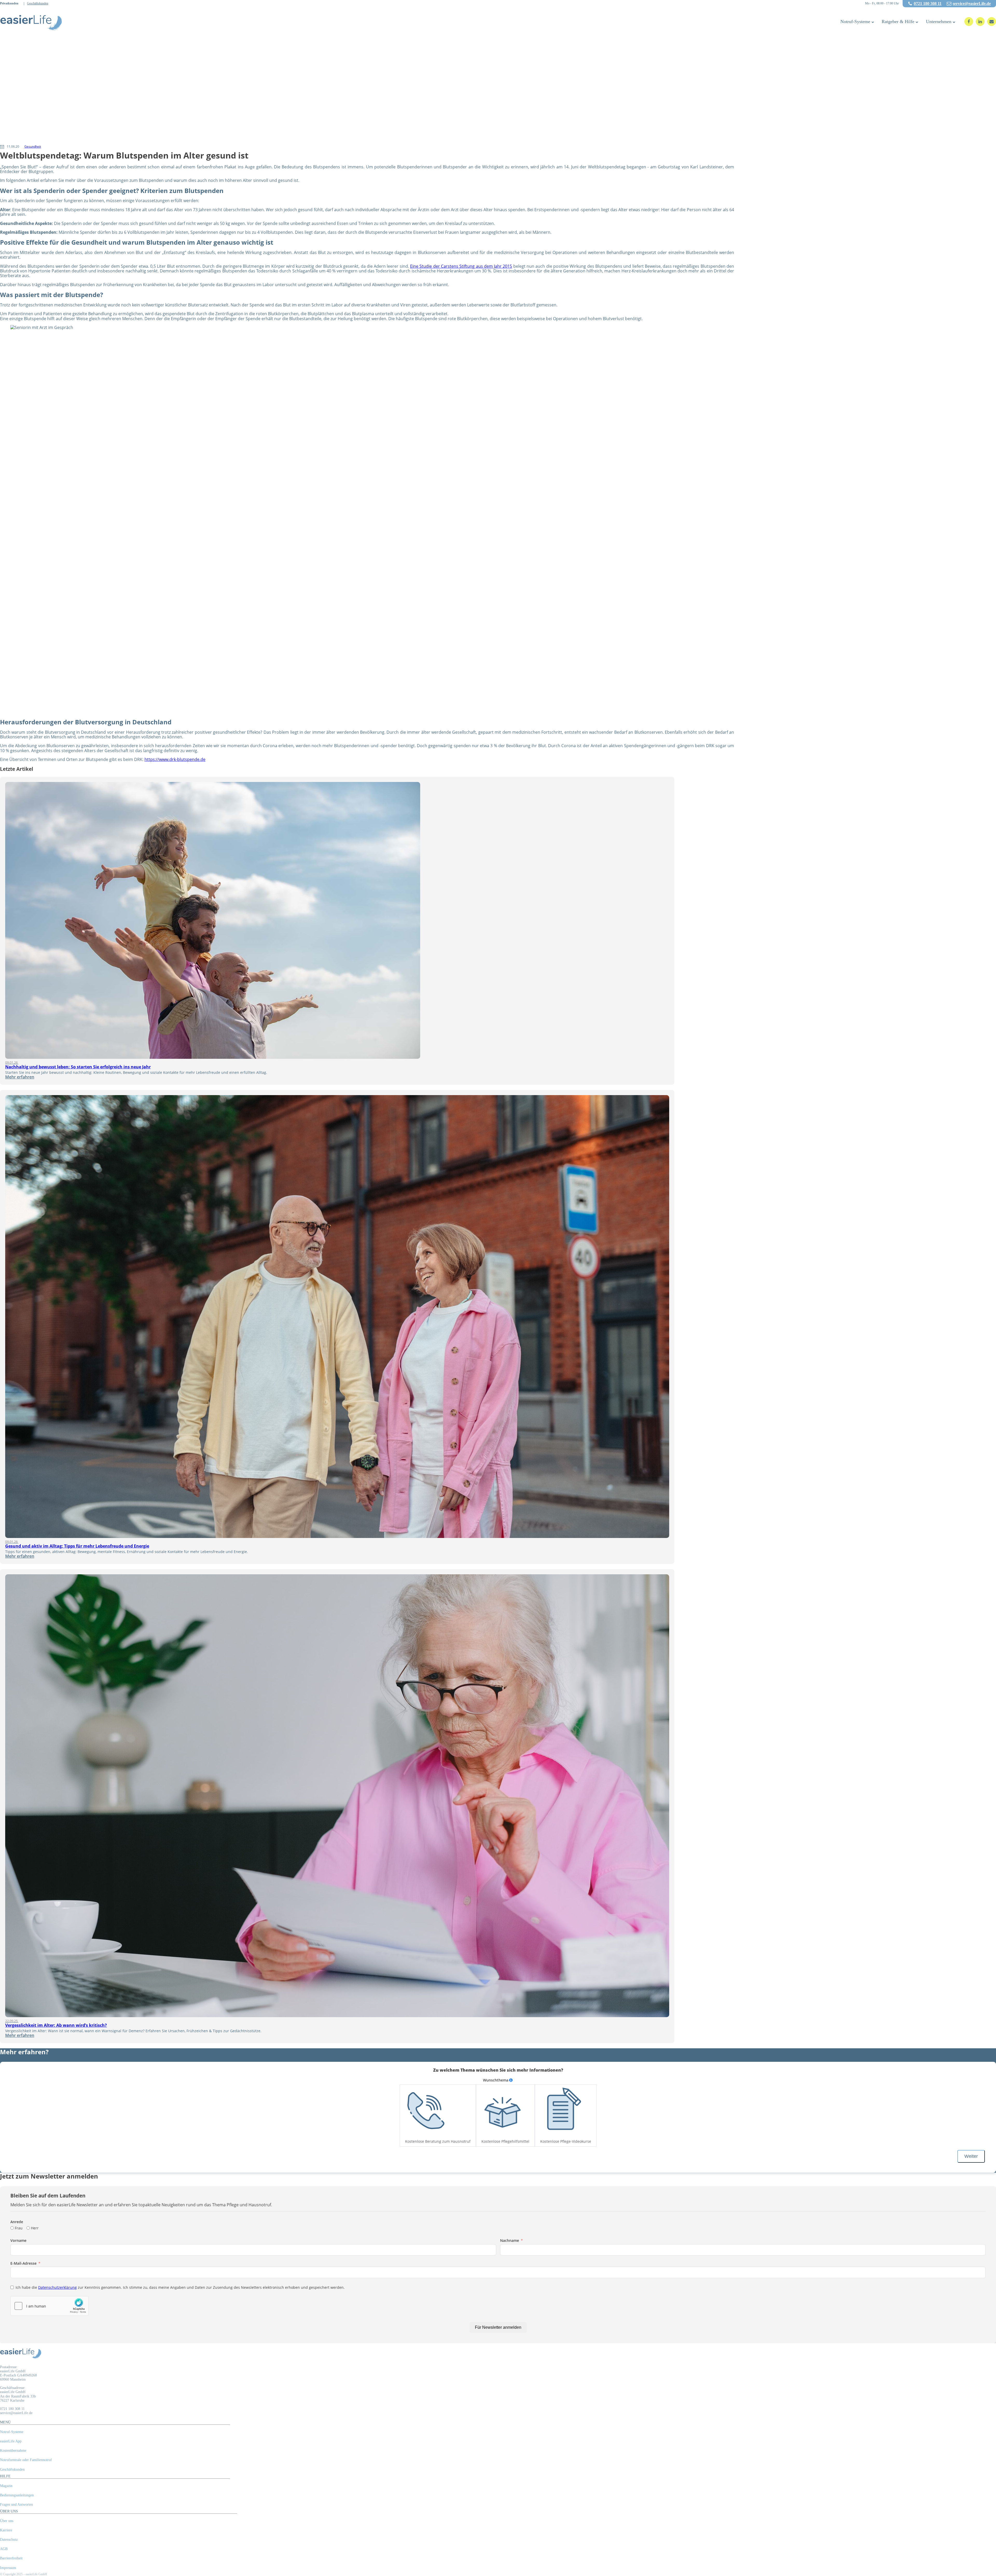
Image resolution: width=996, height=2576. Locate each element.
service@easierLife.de (972, 4)
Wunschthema (496, 2080)
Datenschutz (9, 2540)
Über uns (7, 2521)
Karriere (6, 2530)
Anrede (17, 2222)
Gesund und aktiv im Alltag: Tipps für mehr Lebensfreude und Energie (77, 1546)
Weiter (971, 2156)
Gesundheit (33, 146)
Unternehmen (939, 22)
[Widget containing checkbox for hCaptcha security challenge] (50, 2306)
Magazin (6, 2486)
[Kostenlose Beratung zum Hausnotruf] (426, 2111)
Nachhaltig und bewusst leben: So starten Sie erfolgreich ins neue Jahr (78, 1067)
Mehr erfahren (20, 1077)
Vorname (18, 2241)
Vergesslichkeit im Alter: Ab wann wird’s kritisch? (56, 2025)
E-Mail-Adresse (23, 2263)
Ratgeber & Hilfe (898, 22)
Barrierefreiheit (11, 2558)
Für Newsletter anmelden (498, 2327)
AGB (4, 2549)
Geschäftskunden (38, 4)
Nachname (510, 2241)
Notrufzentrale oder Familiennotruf (26, 2460)
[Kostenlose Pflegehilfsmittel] (502, 2111)
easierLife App (11, 2441)
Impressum (8, 2568)
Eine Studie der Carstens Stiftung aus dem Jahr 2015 (461, 266)
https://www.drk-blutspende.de (175, 759)
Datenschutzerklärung (57, 2287)
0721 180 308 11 (928, 4)
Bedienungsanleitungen (17, 2495)
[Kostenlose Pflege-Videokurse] (561, 2111)
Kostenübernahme (13, 2451)
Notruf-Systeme (855, 22)
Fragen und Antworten (16, 2505)
